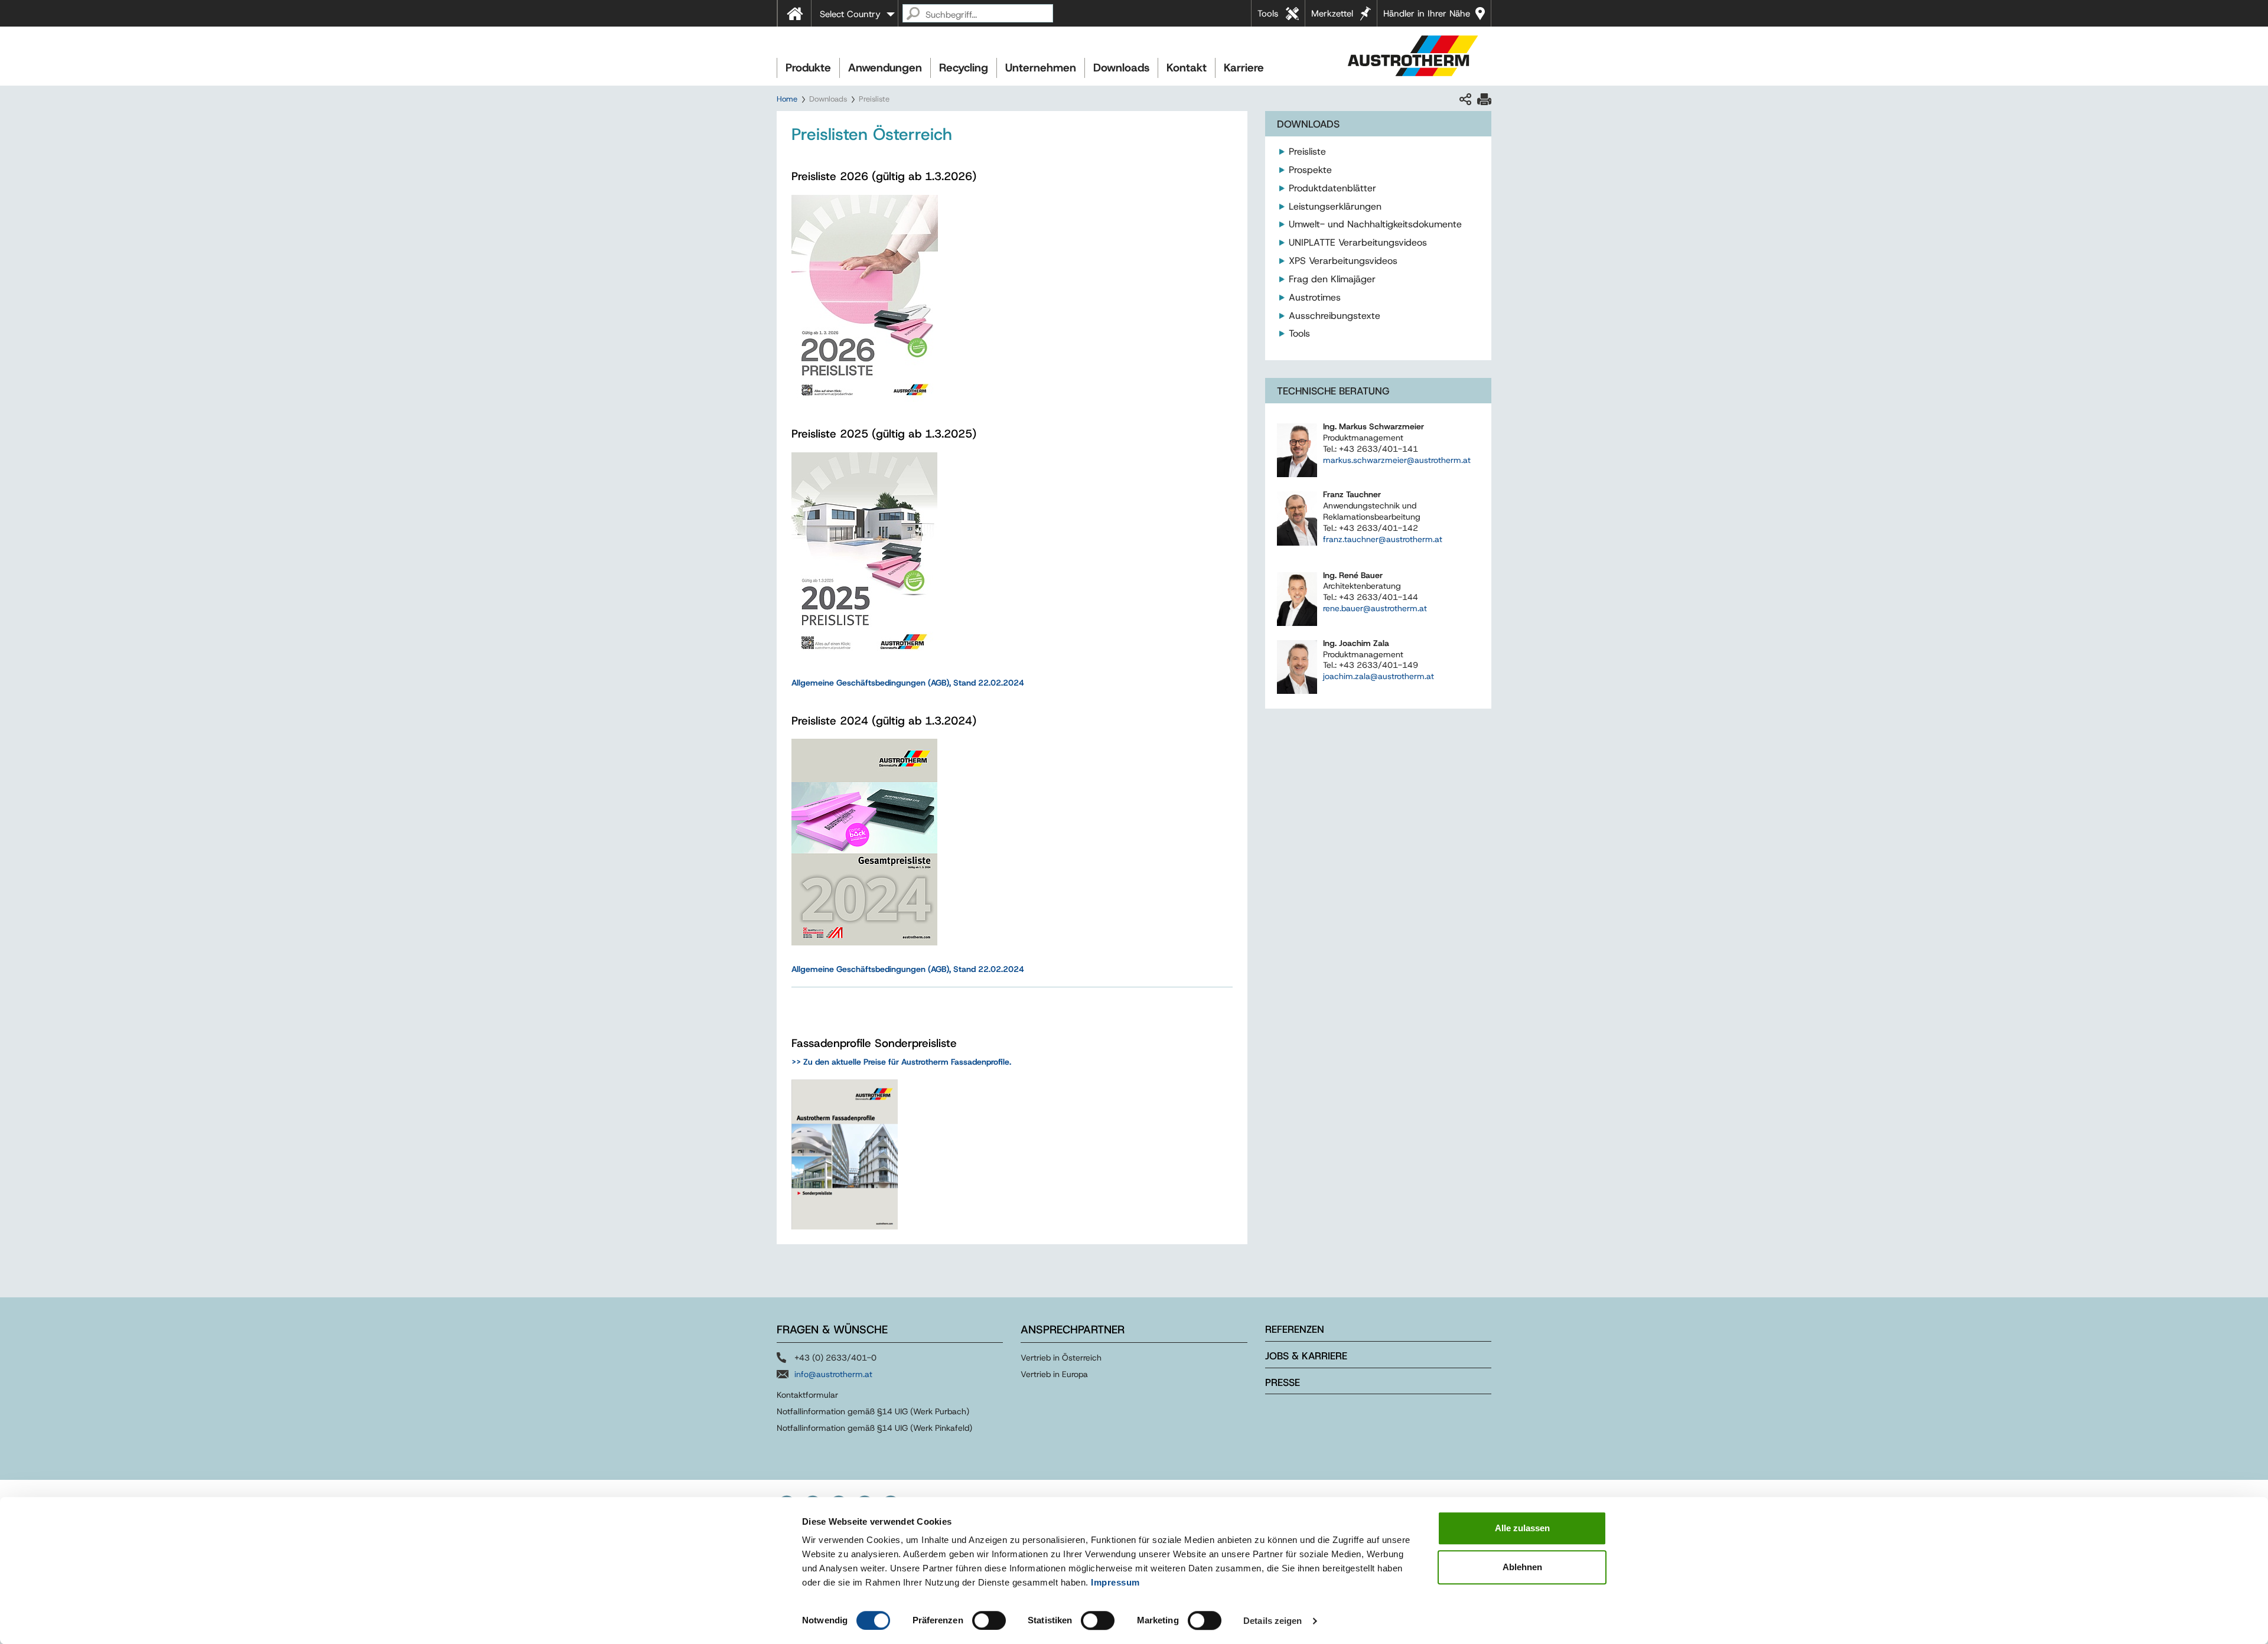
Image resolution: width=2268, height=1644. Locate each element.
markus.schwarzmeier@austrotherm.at (1397, 460)
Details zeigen (1273, 1621)
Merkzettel (1332, 14)
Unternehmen (1041, 68)
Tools (1268, 14)
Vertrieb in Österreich (1061, 1358)
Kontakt (1187, 68)
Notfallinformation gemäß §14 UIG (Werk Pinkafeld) (874, 1428)
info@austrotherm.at (833, 1374)
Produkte (808, 68)
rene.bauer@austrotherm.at (1375, 608)
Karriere (1244, 68)
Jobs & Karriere (1306, 1356)
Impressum (1115, 1582)
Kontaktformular (807, 1395)
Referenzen (1295, 1329)
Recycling (964, 68)
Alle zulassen (1522, 1528)
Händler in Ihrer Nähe (1427, 14)
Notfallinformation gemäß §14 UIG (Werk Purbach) (873, 1411)
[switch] (989, 1620)
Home (787, 99)
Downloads (1121, 68)
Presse (1283, 1382)
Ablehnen (1522, 1567)
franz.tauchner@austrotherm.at (1383, 539)
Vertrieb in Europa (1054, 1374)
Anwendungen (885, 68)
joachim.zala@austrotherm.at (1379, 676)
